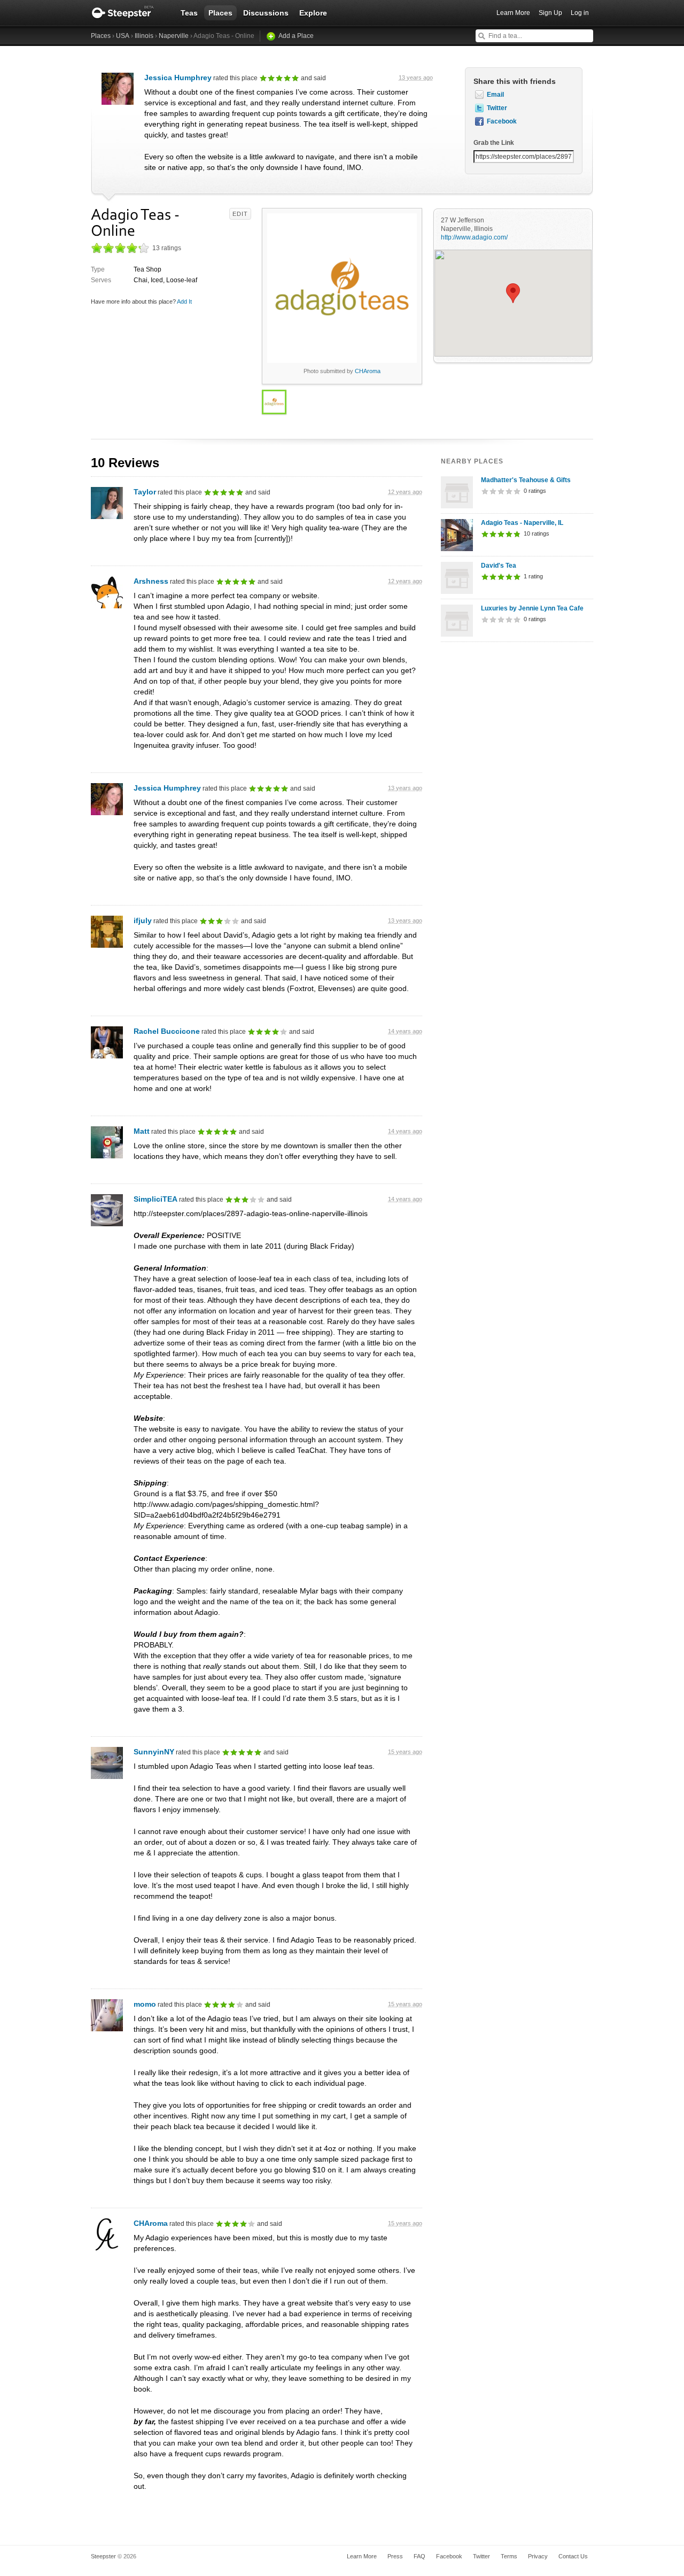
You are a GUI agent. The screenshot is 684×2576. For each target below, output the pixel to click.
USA (123, 36)
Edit (240, 214)
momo (145, 2004)
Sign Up (550, 13)
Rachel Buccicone (167, 1031)
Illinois (144, 36)
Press (395, 2556)
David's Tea (499, 566)
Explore (313, 13)
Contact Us (573, 2556)
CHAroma (368, 371)
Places (220, 13)
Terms (509, 2556)
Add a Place (296, 36)
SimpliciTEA (156, 1199)
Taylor (145, 492)
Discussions (266, 13)
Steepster (128, 13)
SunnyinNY (154, 1752)
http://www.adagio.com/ (474, 237)
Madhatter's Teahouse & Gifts (526, 480)
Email (495, 95)
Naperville (174, 36)
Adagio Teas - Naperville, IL (522, 523)
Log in (580, 13)
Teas (189, 13)
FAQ (419, 2556)
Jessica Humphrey (178, 78)
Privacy (538, 2556)
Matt (142, 1131)
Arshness (151, 581)
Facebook (502, 121)
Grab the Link (494, 143)
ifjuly (143, 920)
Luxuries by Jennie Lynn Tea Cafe (532, 608)
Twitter (497, 108)
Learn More (513, 13)
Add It (184, 301)
